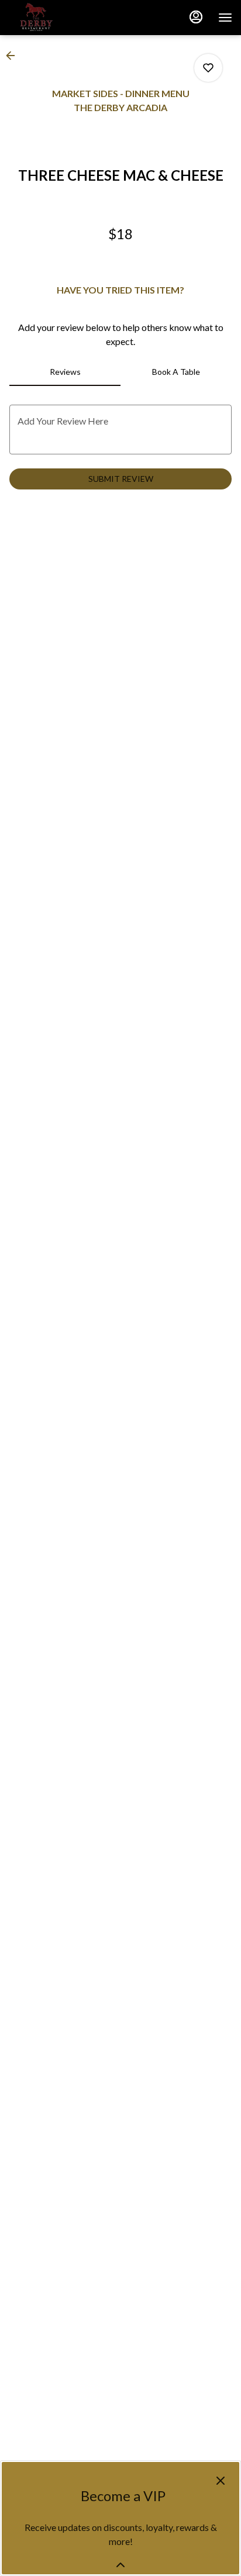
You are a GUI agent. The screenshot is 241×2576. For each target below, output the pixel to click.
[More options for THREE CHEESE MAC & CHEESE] (208, 68)
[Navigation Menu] (225, 18)
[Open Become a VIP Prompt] (120, 2565)
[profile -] (196, 17)
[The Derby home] (61, 18)
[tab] (65, 372)
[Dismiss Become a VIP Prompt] (221, 2481)
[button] (14, 56)
